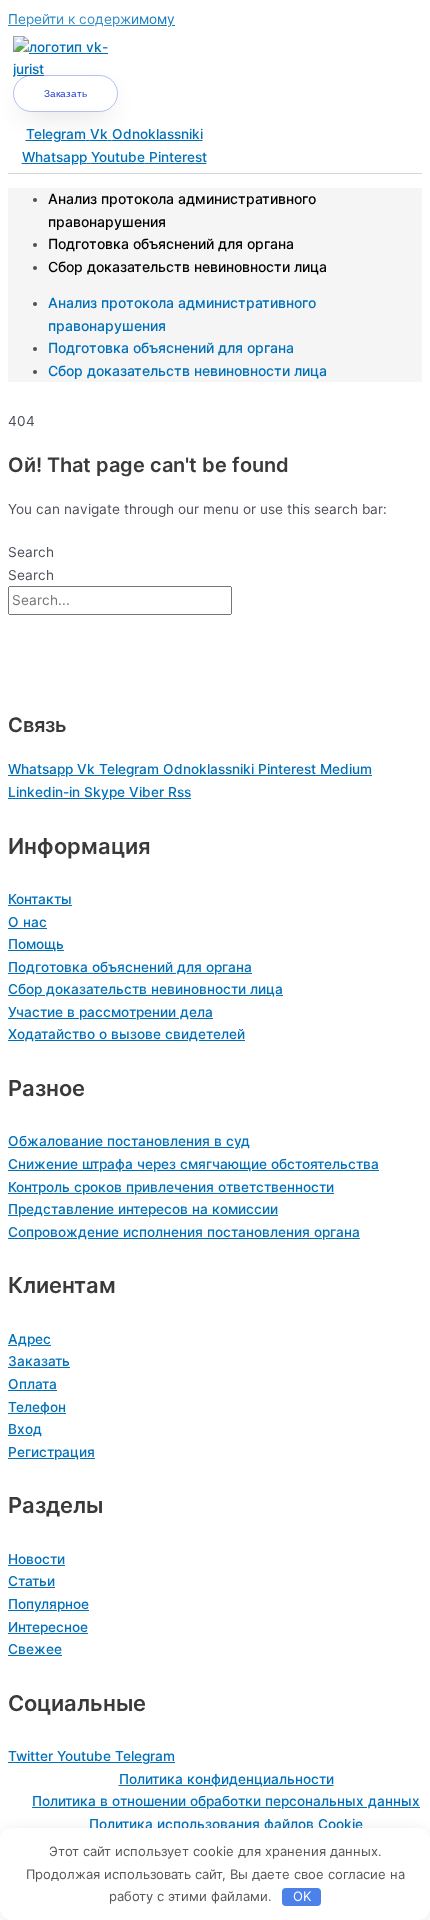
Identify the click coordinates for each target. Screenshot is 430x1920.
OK (302, 1896)
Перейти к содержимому (91, 19)
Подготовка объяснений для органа (171, 243)
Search (31, 552)
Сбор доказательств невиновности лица (187, 266)
